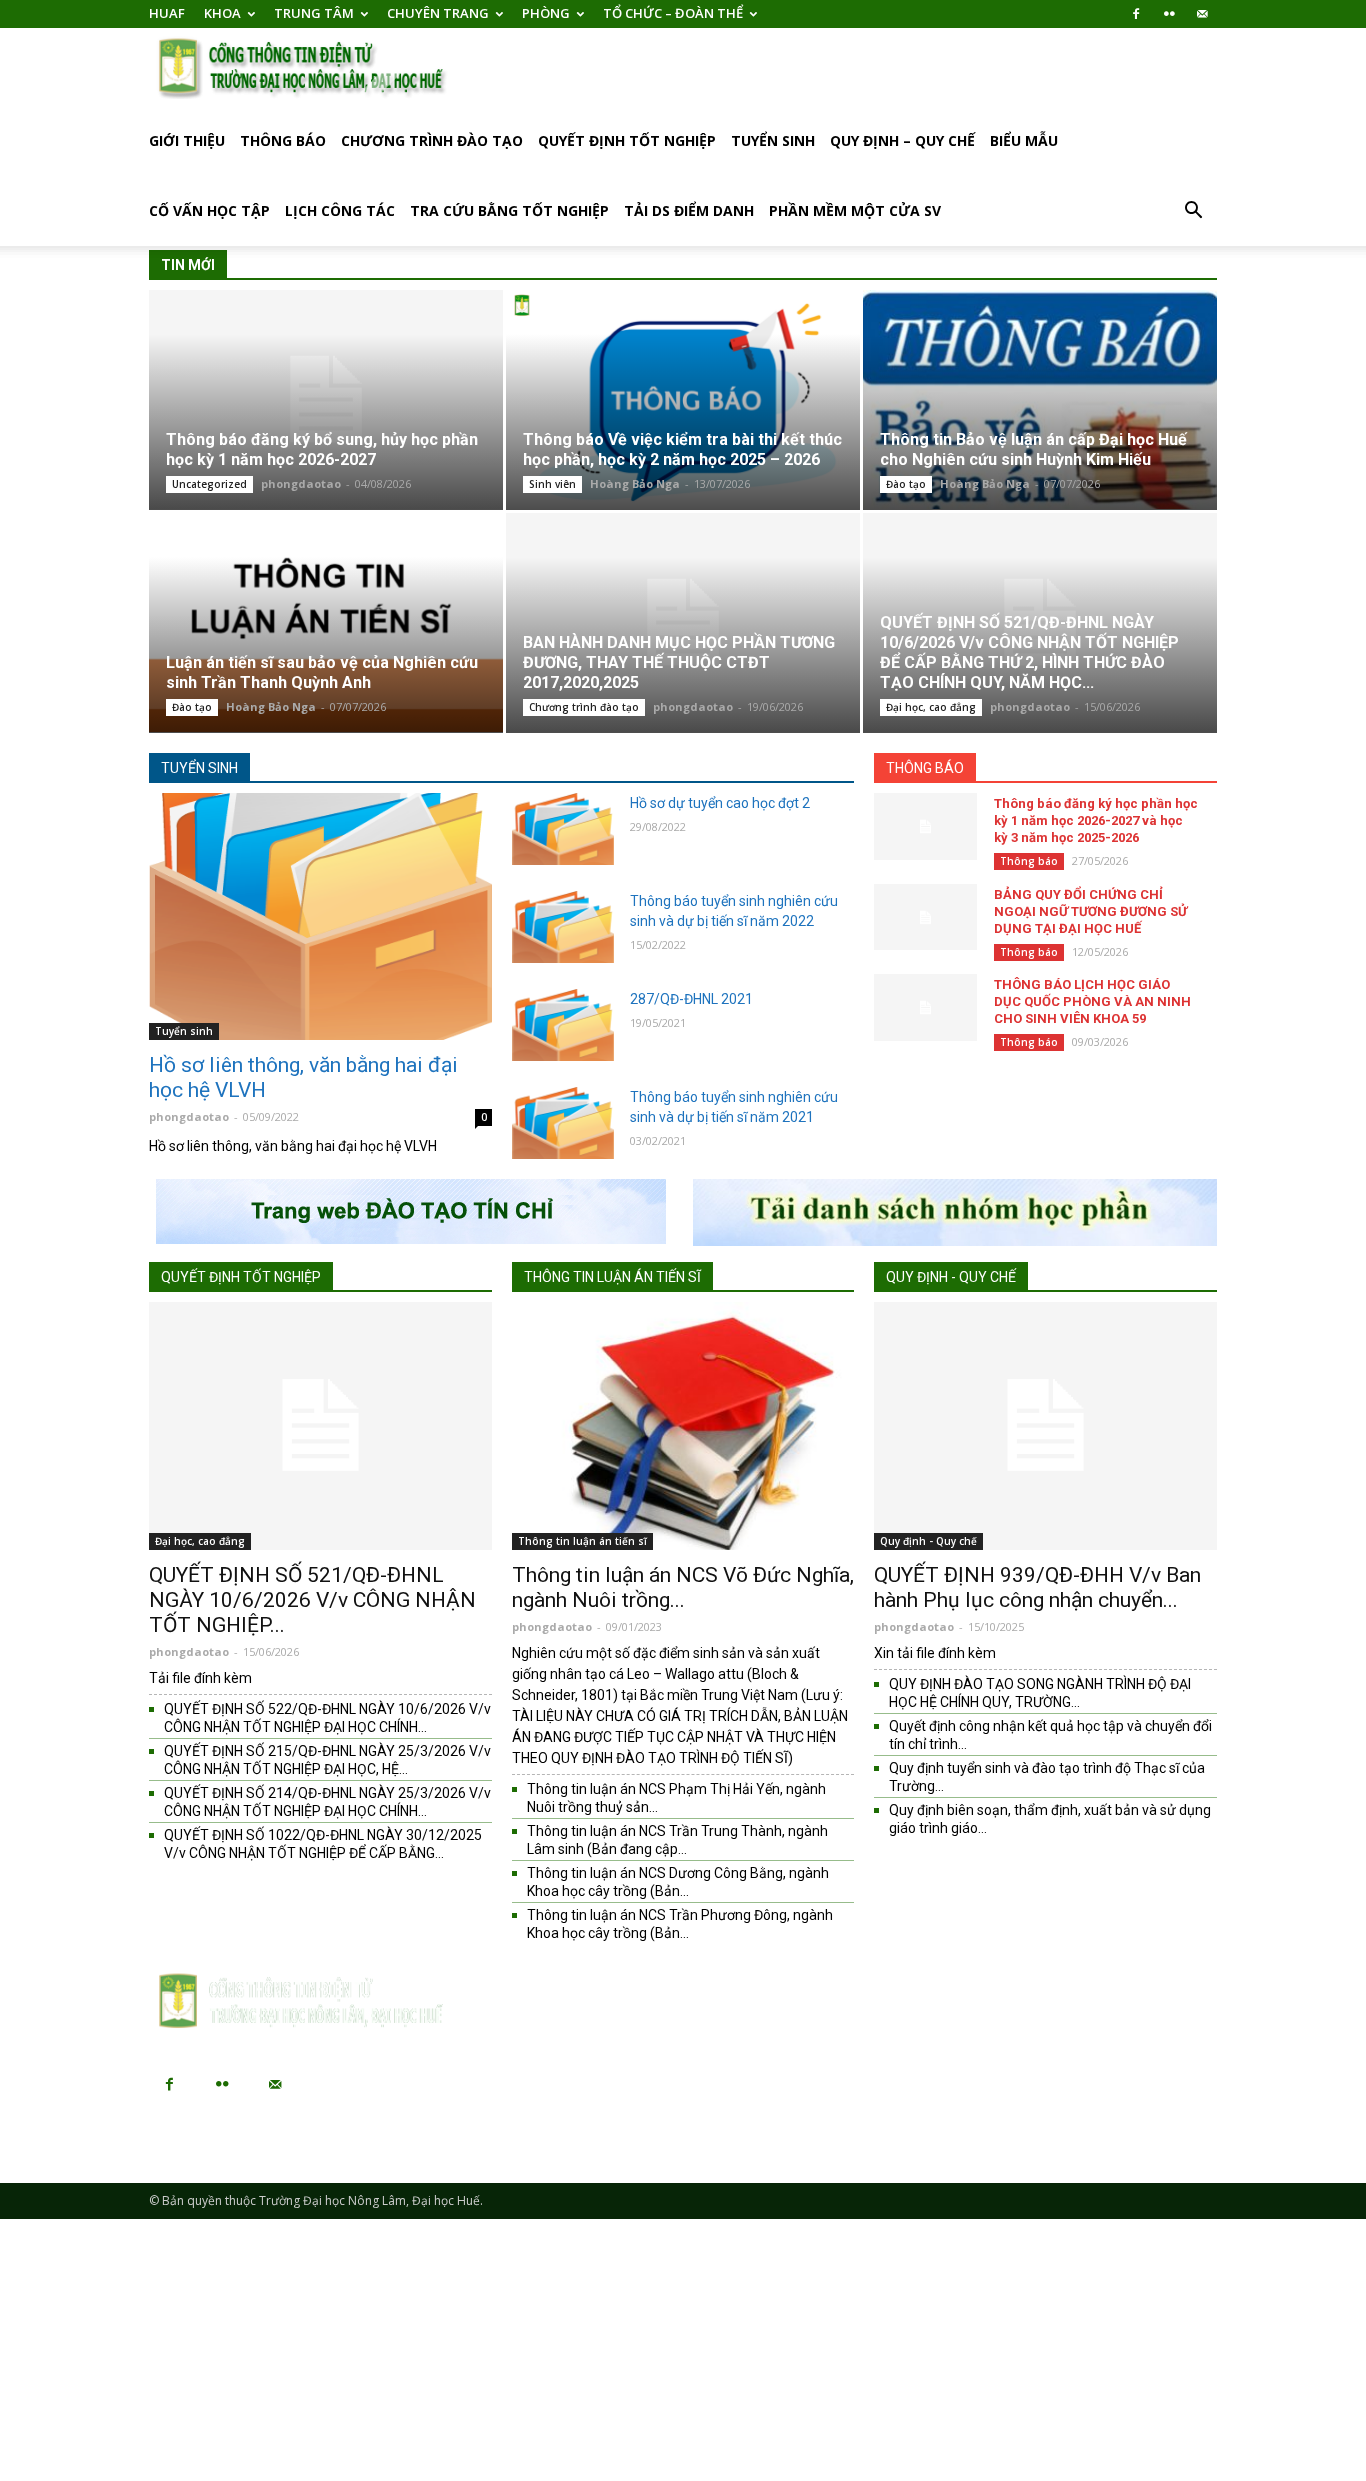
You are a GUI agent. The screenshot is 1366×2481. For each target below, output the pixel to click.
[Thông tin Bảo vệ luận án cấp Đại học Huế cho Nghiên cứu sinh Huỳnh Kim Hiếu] (1040, 399)
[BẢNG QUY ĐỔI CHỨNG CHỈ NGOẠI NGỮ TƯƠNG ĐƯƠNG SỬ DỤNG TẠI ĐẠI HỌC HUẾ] (925, 917)
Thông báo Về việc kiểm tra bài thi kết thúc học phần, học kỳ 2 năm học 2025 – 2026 (682, 449)
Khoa (222, 13)
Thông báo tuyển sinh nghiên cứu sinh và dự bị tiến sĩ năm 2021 (734, 1107)
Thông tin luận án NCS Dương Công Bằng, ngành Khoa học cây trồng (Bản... (678, 1882)
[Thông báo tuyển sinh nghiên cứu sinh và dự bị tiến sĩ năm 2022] (563, 927)
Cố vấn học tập (209, 210)
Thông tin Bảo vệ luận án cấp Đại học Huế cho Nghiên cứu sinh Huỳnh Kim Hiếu (1033, 449)
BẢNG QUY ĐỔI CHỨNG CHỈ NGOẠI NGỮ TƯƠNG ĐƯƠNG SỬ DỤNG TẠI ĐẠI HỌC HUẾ (1090, 911)
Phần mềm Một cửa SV (855, 210)
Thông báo (283, 140)
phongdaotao (301, 483)
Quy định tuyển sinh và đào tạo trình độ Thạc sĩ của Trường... (1047, 1777)
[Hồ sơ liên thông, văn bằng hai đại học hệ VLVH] (320, 916)
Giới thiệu (187, 140)
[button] (1193, 212)
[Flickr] (1169, 14)
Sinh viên (552, 484)
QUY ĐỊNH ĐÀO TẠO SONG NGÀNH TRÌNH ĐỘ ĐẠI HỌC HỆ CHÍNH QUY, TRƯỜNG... (1040, 1693)
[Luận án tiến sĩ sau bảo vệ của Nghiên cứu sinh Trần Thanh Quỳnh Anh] (326, 622)
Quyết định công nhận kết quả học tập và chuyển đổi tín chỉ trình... (1050, 1735)
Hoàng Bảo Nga (635, 483)
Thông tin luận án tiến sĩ (612, 1277)
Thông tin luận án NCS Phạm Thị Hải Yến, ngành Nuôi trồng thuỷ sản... (676, 1798)
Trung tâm (314, 13)
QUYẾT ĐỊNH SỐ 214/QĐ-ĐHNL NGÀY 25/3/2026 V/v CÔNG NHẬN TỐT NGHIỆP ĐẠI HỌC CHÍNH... (327, 1802)
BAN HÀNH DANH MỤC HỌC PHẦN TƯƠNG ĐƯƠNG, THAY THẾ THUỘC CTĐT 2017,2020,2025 (679, 662)
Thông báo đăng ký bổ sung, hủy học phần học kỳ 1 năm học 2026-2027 (322, 449)
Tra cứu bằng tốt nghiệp (509, 210)
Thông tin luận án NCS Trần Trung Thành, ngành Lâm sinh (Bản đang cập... (677, 1840)
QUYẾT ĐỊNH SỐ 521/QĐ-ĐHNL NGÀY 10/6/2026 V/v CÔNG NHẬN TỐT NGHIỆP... (312, 1600)
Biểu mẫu (1024, 140)
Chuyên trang (438, 13)
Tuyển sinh (773, 140)
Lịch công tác (340, 210)
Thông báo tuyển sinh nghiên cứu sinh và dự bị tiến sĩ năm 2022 (734, 911)
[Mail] (1202, 14)
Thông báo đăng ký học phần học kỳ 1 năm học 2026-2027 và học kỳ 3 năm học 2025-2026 (1096, 820)
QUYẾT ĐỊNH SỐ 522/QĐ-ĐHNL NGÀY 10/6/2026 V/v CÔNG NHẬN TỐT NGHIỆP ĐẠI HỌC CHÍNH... (327, 1718)
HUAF (167, 13)
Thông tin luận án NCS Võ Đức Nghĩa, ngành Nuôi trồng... (683, 1587)
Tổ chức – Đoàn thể (673, 13)
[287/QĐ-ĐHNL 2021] (563, 1025)
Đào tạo (906, 484)
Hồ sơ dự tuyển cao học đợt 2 (720, 803)
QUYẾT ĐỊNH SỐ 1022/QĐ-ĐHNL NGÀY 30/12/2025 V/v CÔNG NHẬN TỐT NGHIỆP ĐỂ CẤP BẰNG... (323, 1844)
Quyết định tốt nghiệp (627, 140)
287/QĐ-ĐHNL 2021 (691, 999)
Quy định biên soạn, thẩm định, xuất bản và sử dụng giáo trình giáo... (1050, 1819)
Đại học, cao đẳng (931, 707)
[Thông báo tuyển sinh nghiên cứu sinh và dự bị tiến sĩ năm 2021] (563, 1123)
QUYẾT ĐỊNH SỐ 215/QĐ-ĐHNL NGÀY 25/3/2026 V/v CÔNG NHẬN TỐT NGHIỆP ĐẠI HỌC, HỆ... (327, 1760)
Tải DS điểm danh (689, 210)
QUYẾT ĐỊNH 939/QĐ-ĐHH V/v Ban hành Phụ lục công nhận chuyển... (1037, 1587)
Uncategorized (209, 484)
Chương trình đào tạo (432, 140)
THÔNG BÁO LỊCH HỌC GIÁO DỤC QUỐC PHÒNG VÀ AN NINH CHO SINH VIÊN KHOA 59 (1092, 1001)
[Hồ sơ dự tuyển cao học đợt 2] (563, 829)
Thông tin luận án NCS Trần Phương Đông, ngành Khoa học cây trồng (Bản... (680, 1924)
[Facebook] (1136, 14)
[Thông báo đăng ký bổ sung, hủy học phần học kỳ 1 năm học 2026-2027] (326, 399)
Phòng (546, 13)
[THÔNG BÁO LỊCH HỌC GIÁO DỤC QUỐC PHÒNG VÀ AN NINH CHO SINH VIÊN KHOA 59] (925, 1007)
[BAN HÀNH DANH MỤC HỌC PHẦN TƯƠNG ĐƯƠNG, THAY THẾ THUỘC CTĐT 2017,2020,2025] (683, 622)
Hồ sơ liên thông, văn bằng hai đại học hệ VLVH (303, 1077)
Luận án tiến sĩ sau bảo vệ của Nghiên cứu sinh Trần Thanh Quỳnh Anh (322, 672)
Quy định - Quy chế (951, 1277)
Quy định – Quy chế (902, 140)
